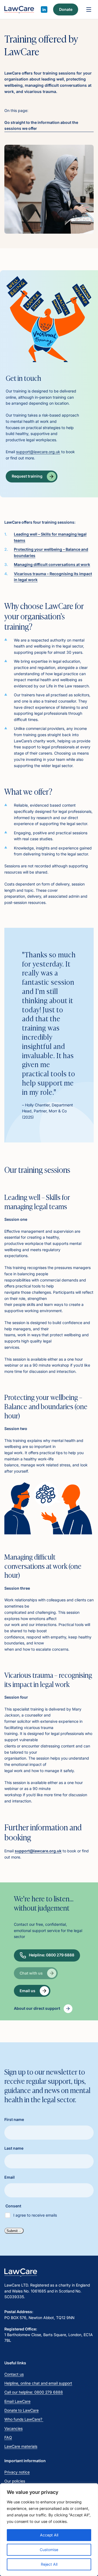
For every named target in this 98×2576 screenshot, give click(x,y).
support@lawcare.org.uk (38, 452)
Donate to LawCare (22, 2410)
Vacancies (13, 2428)
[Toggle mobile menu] (89, 9)
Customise (49, 2550)
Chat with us (31, 1973)
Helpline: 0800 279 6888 (52, 1955)
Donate (66, 9)
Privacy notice (17, 2472)
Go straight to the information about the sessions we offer (41, 125)
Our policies (15, 2481)
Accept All (49, 2535)
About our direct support (37, 2008)
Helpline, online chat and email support (38, 2383)
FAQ (8, 2437)
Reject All (49, 2564)
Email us (27, 1991)
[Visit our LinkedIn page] (44, 9)
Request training (27, 476)
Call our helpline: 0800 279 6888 (34, 2392)
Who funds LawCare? (24, 2419)
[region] (49, 2530)
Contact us (14, 2374)
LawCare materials (21, 2446)
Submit (12, 2231)
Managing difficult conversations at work (52, 564)
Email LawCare (17, 2401)
